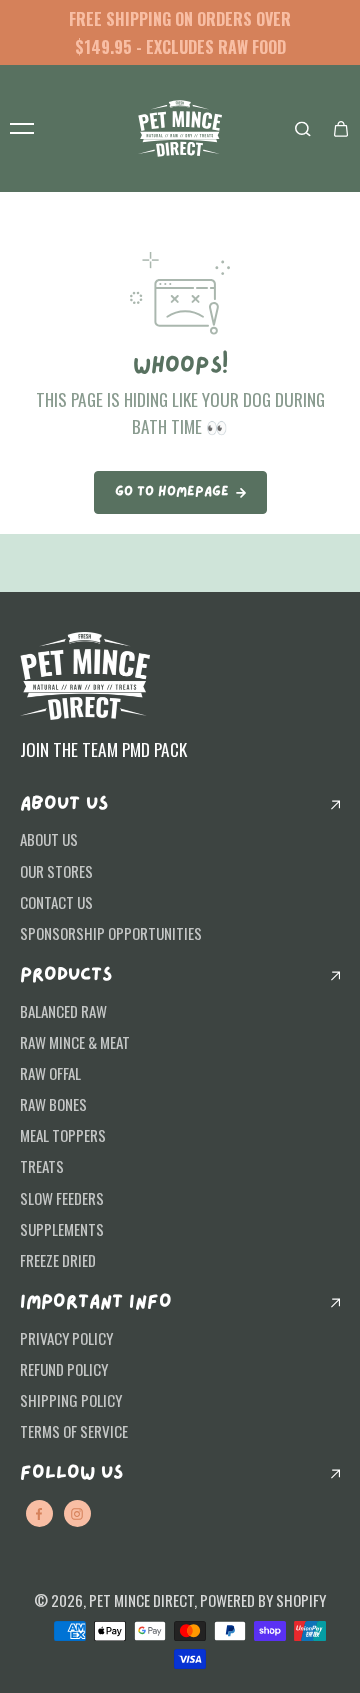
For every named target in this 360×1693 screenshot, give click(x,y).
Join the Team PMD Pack (103, 749)
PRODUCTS (66, 975)
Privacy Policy (66, 1338)
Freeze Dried (58, 1260)
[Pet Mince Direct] (180, 128)
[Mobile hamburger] (22, 129)
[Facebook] (39, 1514)
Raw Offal (50, 1073)
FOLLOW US (71, 1473)
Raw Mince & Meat (75, 1042)
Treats (42, 1166)
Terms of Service (74, 1431)
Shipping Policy (71, 1400)
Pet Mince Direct (141, 1600)
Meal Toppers (63, 1135)
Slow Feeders (62, 1198)
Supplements (62, 1229)
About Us (49, 839)
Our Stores (56, 871)
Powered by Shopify (263, 1600)
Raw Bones (53, 1104)
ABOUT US (64, 804)
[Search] (303, 129)
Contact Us (56, 902)
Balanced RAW (63, 1011)
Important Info (96, 1302)
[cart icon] (341, 129)
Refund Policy (64, 1369)
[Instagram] (77, 1514)
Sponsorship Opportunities (111, 933)
